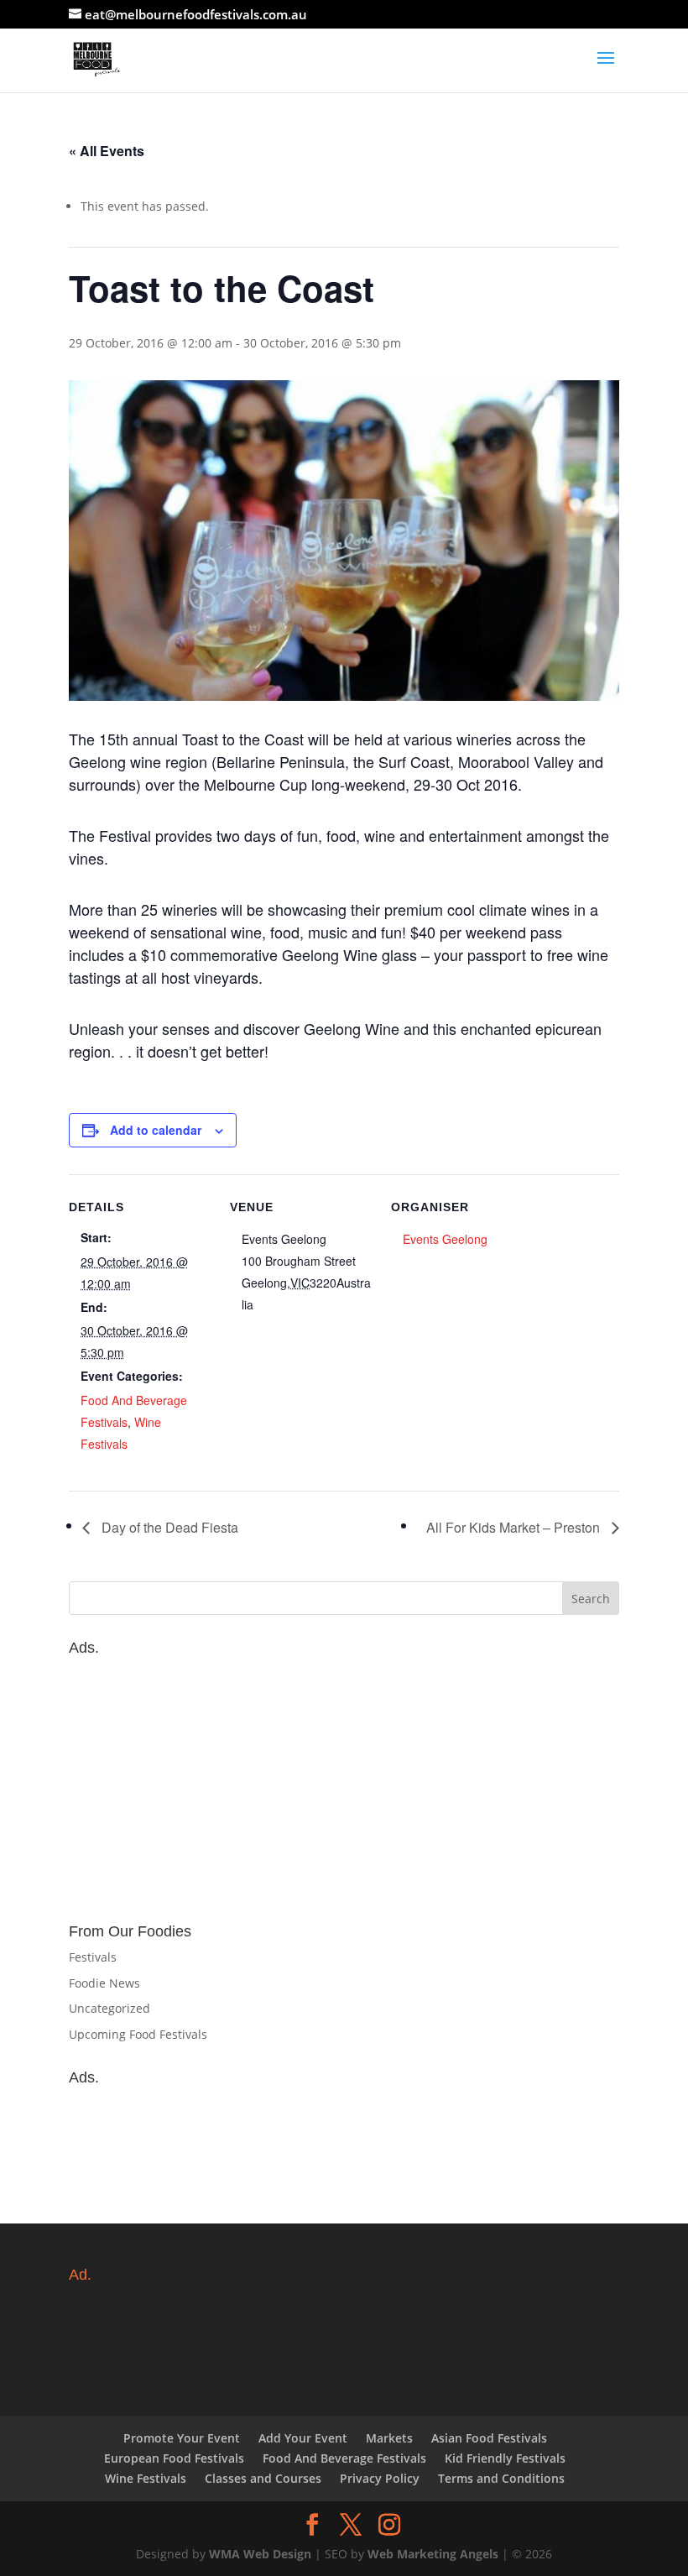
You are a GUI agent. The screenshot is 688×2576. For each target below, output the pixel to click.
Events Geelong (445, 1239)
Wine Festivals (146, 2478)
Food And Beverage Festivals (344, 2458)
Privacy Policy (380, 2478)
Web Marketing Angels (433, 2554)
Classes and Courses (263, 2478)
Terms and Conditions (501, 2478)
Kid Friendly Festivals (505, 2458)
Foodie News (104, 1983)
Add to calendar (156, 1130)
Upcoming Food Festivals (138, 2034)
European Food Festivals (174, 2458)
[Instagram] (389, 2525)
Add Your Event (303, 2438)
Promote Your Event (182, 2438)
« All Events (107, 151)
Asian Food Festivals (489, 2438)
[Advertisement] (344, 1781)
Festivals (93, 1957)
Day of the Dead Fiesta (168, 1527)
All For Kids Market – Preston (515, 1527)
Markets (389, 2438)
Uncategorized (109, 2008)
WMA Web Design (260, 2554)
